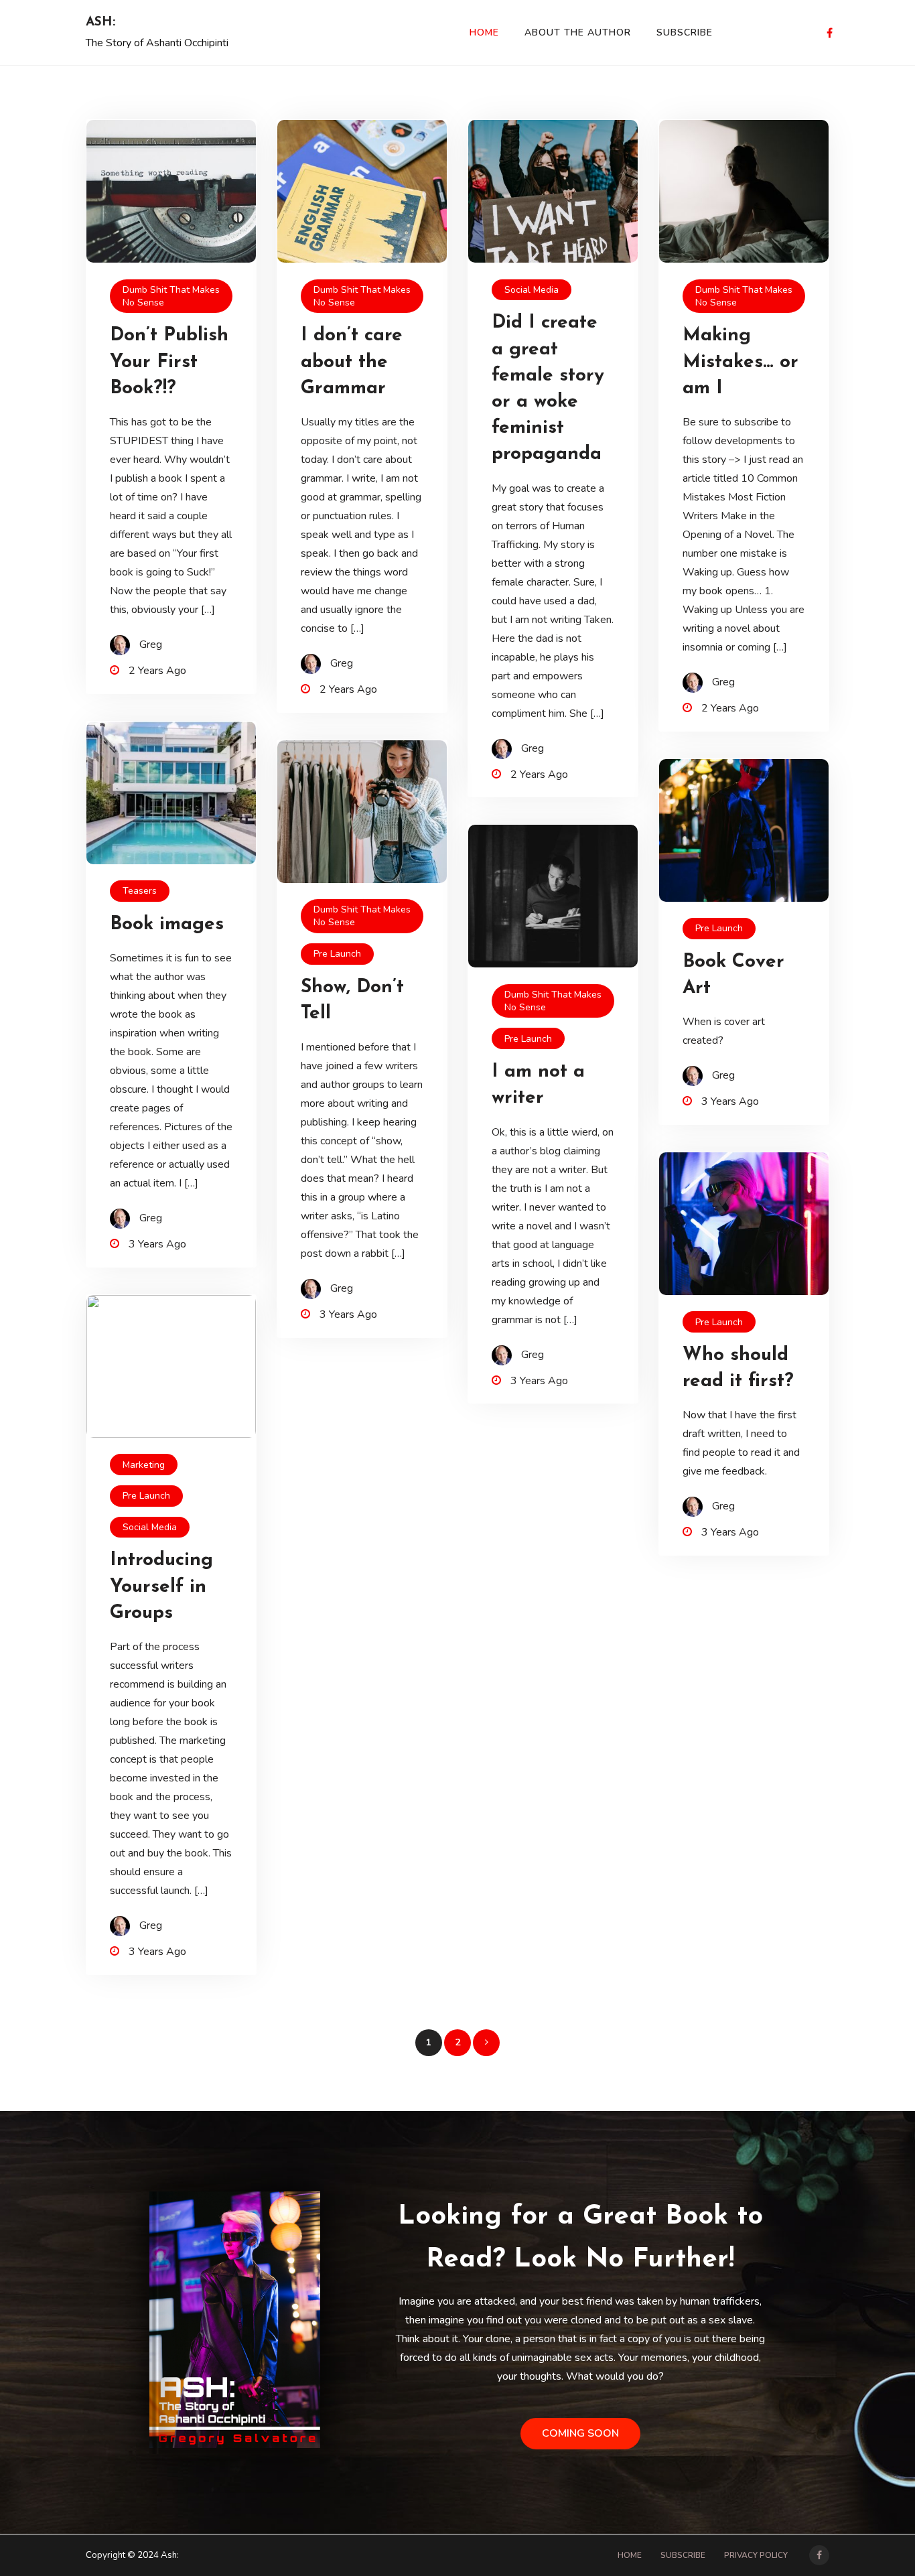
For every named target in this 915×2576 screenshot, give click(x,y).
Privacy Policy (756, 2555)
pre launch (337, 954)
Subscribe (685, 32)
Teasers (140, 891)
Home (484, 32)
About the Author (578, 32)
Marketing (144, 1465)
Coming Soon (580, 2433)
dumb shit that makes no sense (171, 296)
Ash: (100, 22)
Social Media (532, 290)
